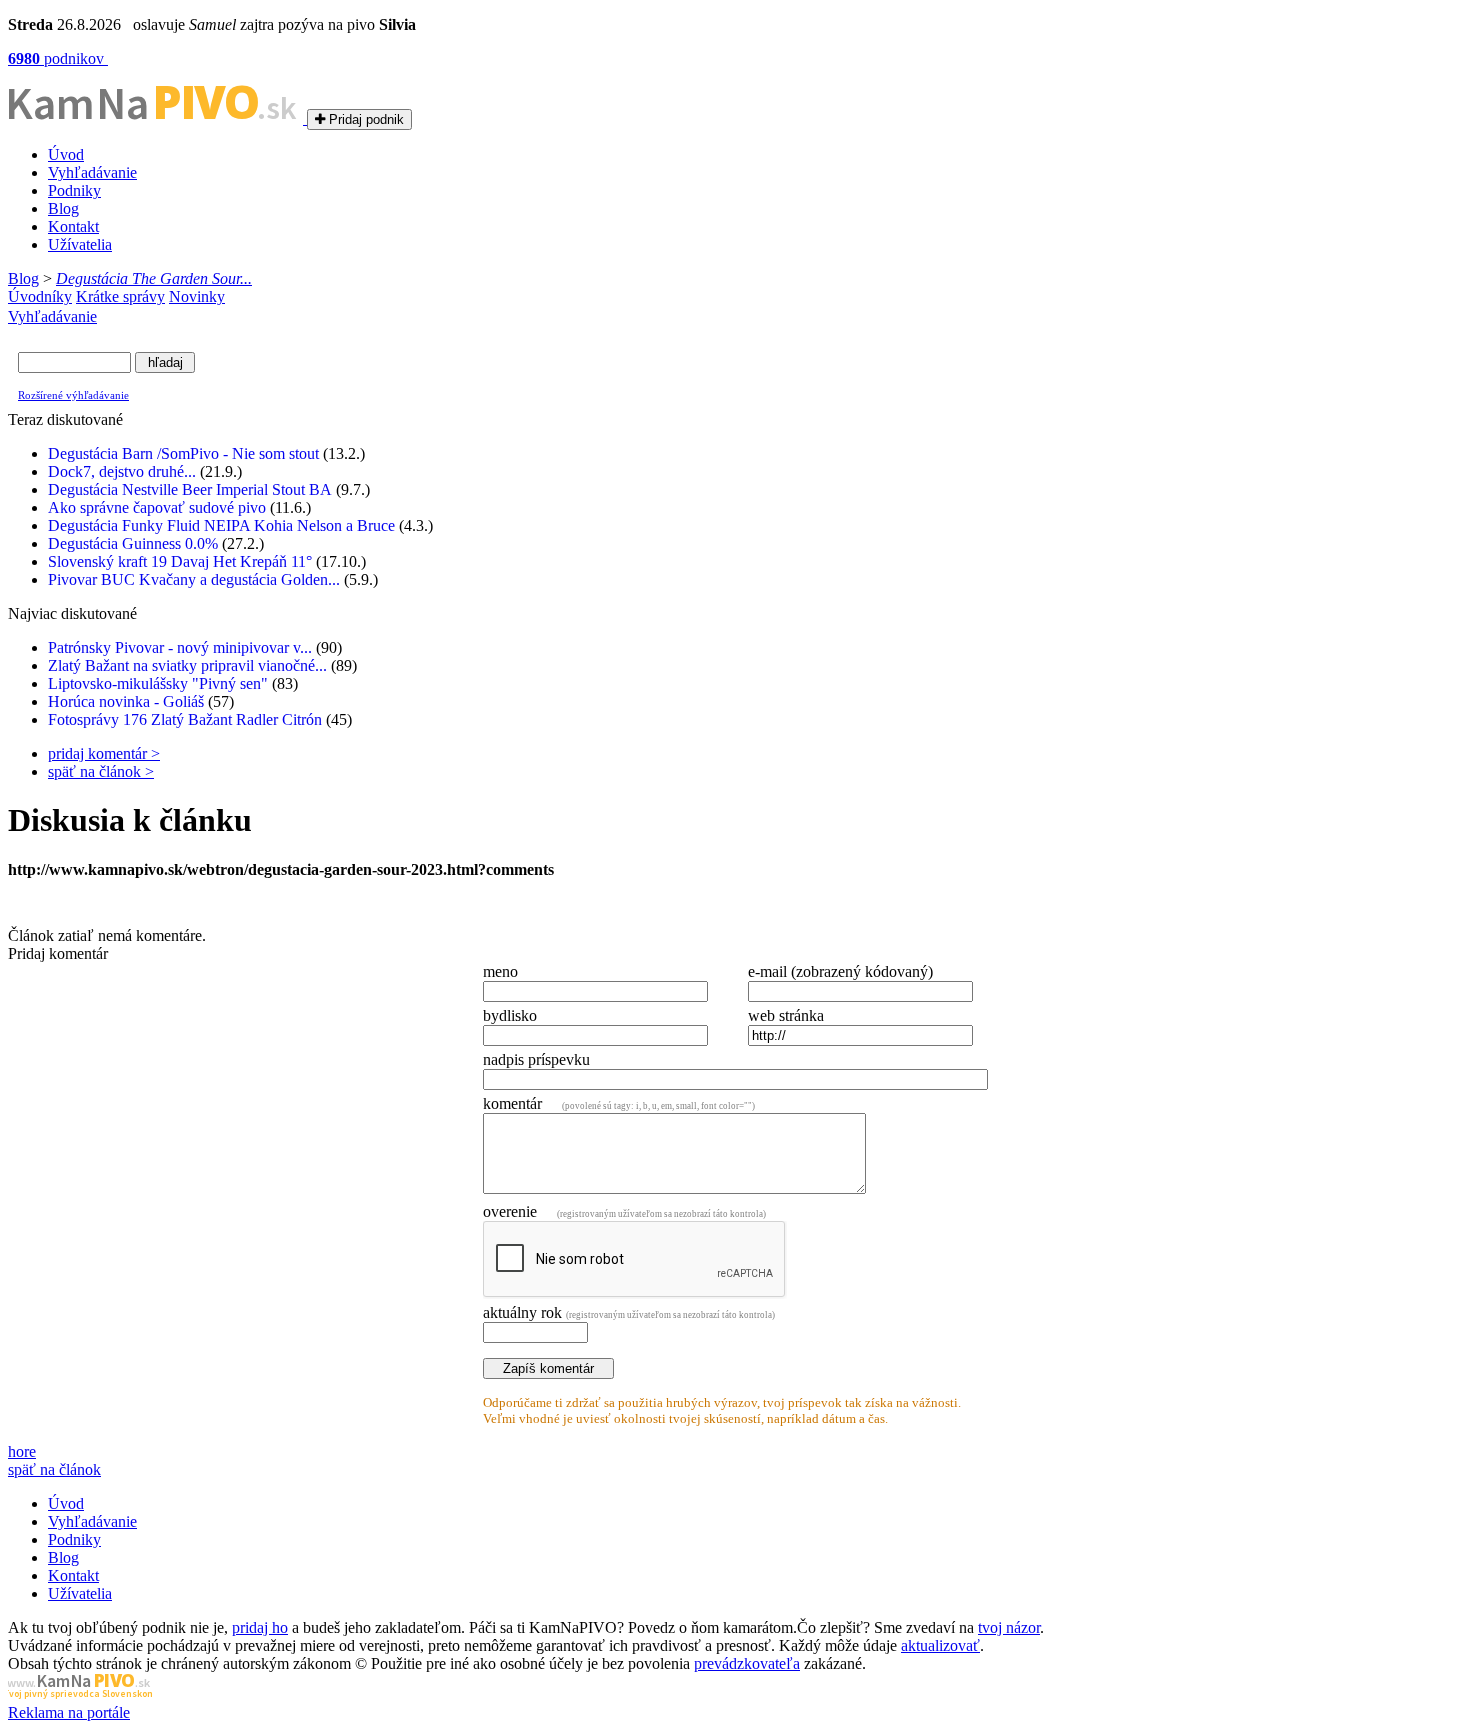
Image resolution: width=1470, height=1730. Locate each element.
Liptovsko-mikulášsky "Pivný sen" (158, 683)
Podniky (74, 190)
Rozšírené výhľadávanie (73, 395)
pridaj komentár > (104, 753)
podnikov (58, 58)
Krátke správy (120, 296)
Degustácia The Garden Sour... (154, 278)
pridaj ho (260, 1627)
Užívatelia (80, 244)
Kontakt (73, 226)
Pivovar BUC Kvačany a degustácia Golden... (194, 579)
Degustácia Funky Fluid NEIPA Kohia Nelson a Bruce (221, 525)
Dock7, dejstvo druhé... (122, 471)
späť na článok (54, 1469)
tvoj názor (1009, 1627)
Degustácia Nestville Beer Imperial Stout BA (190, 489)
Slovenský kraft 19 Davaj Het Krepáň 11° (180, 561)
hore (22, 1451)
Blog (63, 208)
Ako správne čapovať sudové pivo (157, 507)
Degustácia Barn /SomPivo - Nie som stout (183, 453)
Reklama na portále (69, 1712)
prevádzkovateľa (747, 1663)
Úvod (66, 154)
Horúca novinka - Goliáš (126, 701)
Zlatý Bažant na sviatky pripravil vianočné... (187, 665)
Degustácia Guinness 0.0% (133, 543)
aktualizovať (940, 1645)
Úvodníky (40, 296)
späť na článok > (101, 771)
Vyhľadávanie (92, 172)
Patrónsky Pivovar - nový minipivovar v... (180, 647)
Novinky (197, 296)
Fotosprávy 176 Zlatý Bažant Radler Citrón (185, 719)
